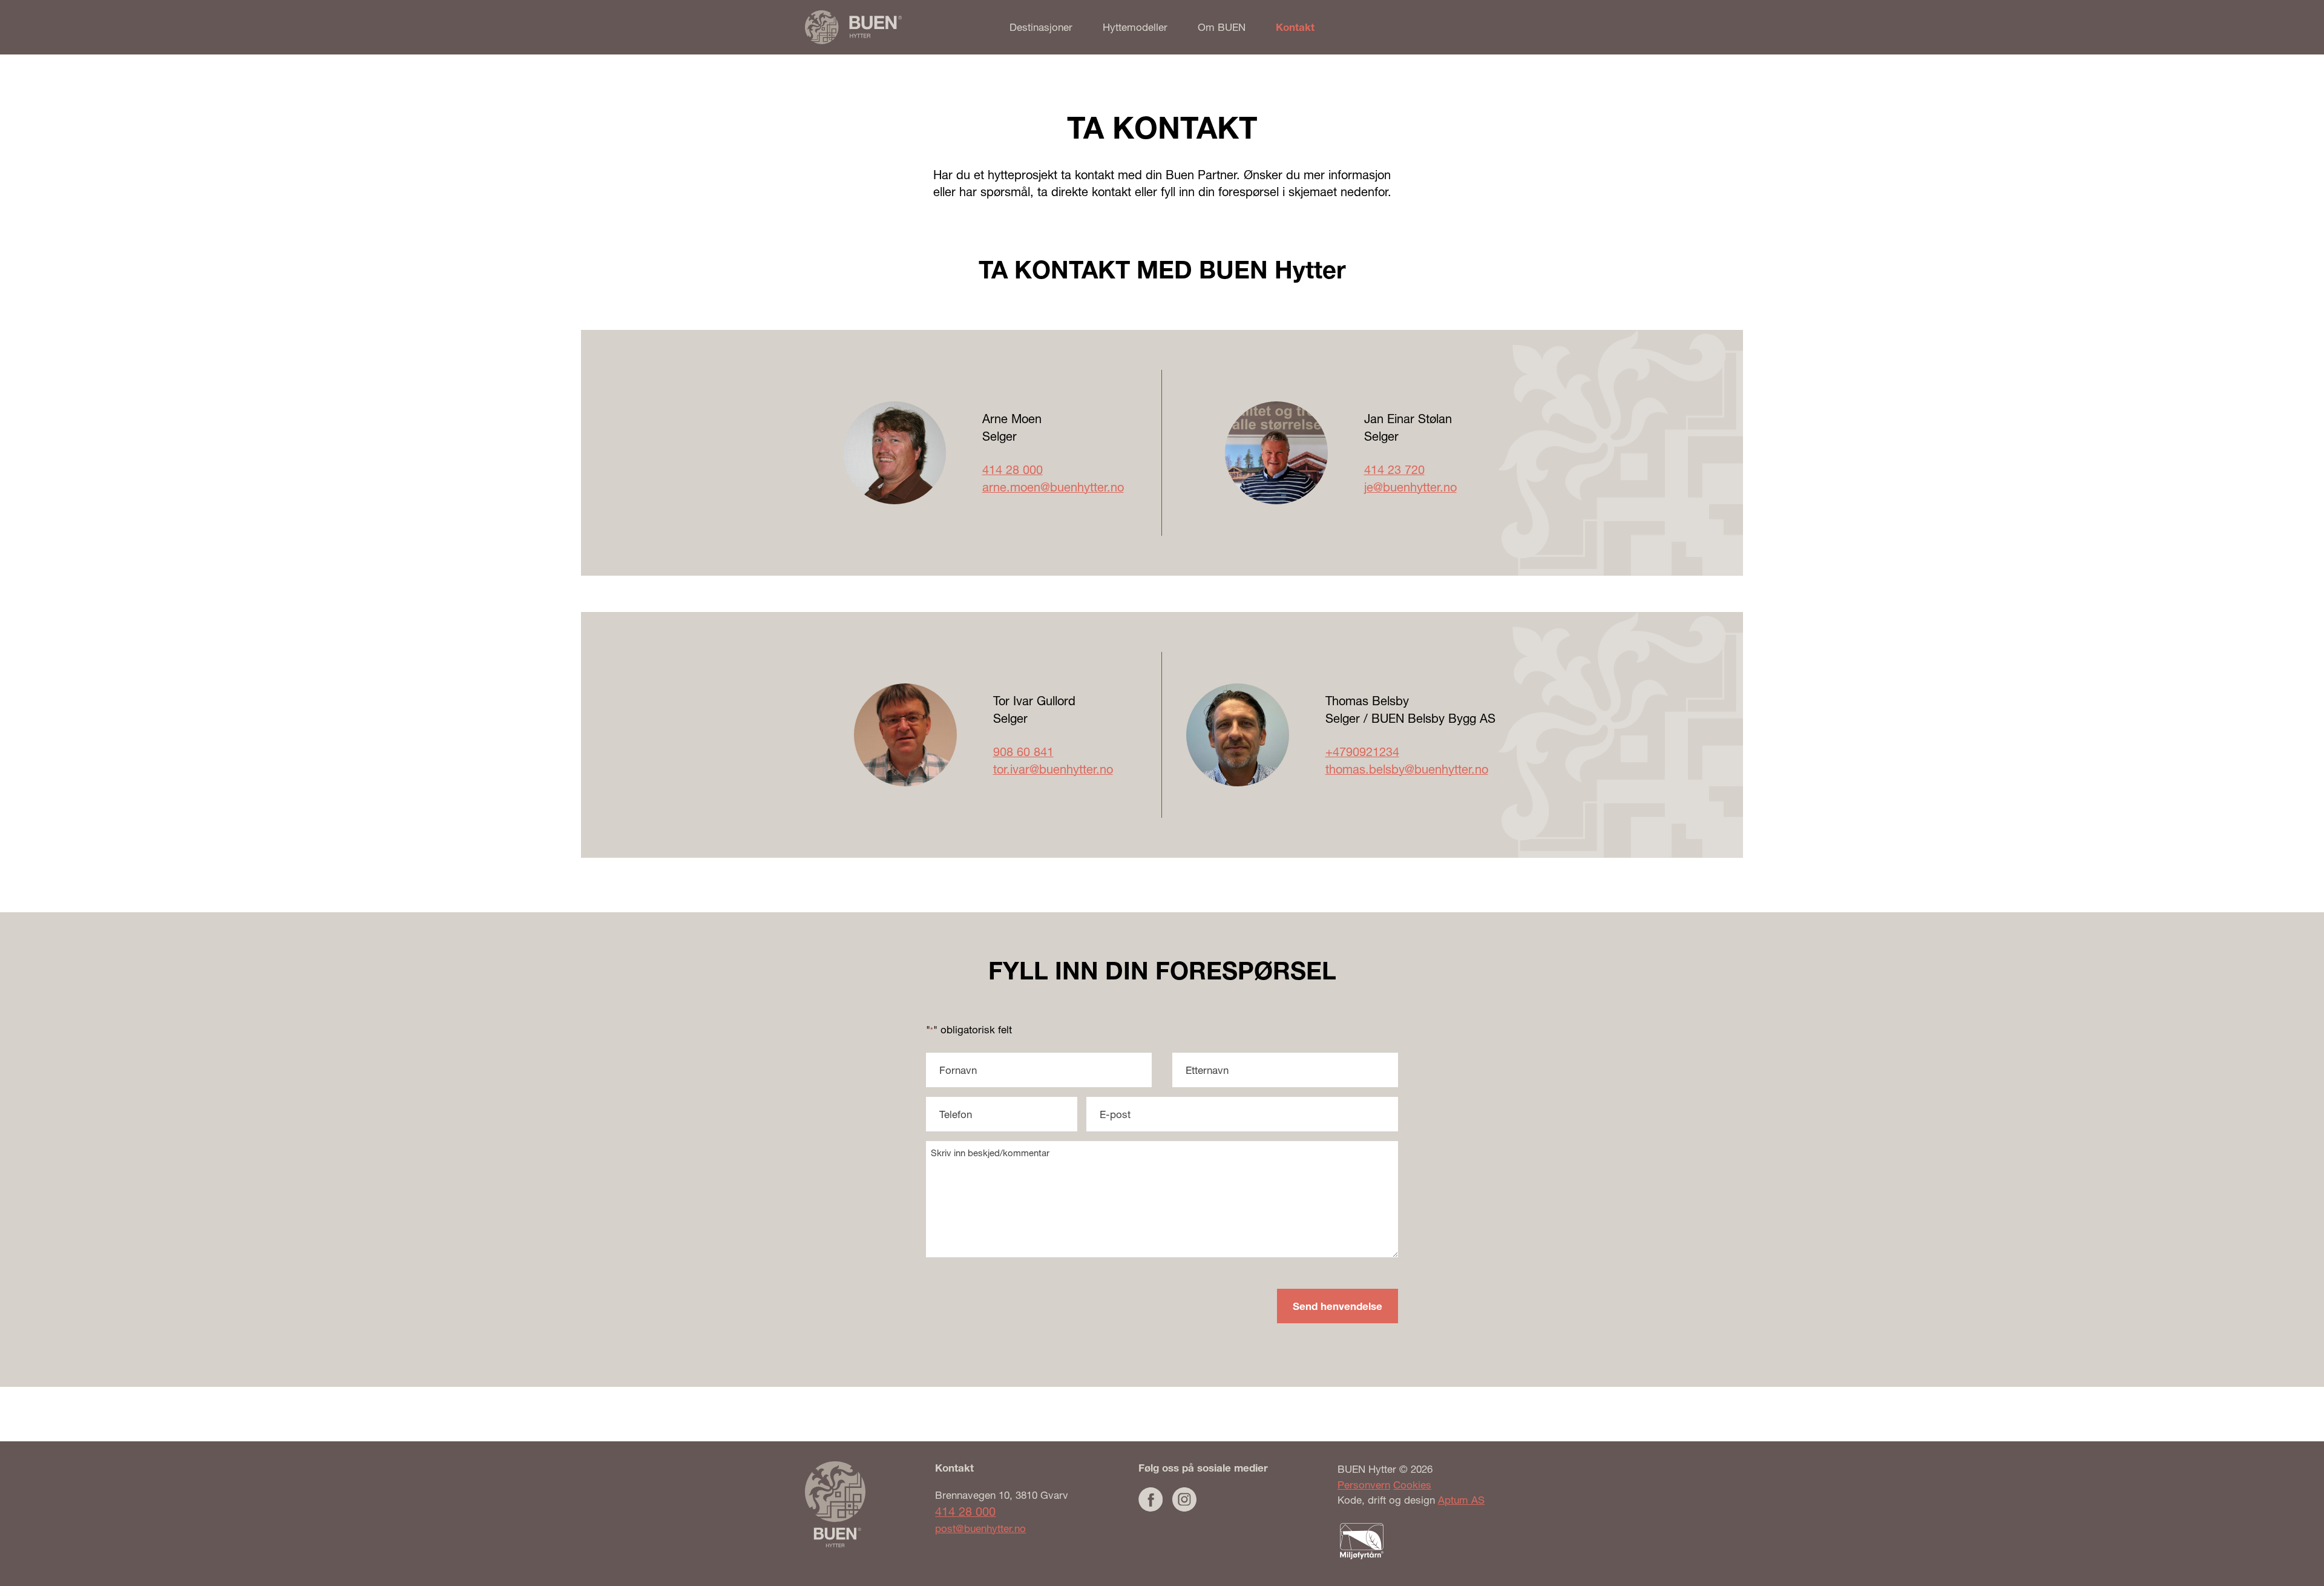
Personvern (1364, 1485)
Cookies (1412, 1485)
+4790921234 (1362, 752)
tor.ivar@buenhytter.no (1053, 769)
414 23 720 (1394, 469)
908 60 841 (1023, 752)
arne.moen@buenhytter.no (1053, 487)
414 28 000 (1013, 469)
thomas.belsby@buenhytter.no (1407, 769)
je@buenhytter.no (1410, 487)
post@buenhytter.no (980, 1528)
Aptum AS (1461, 1500)
